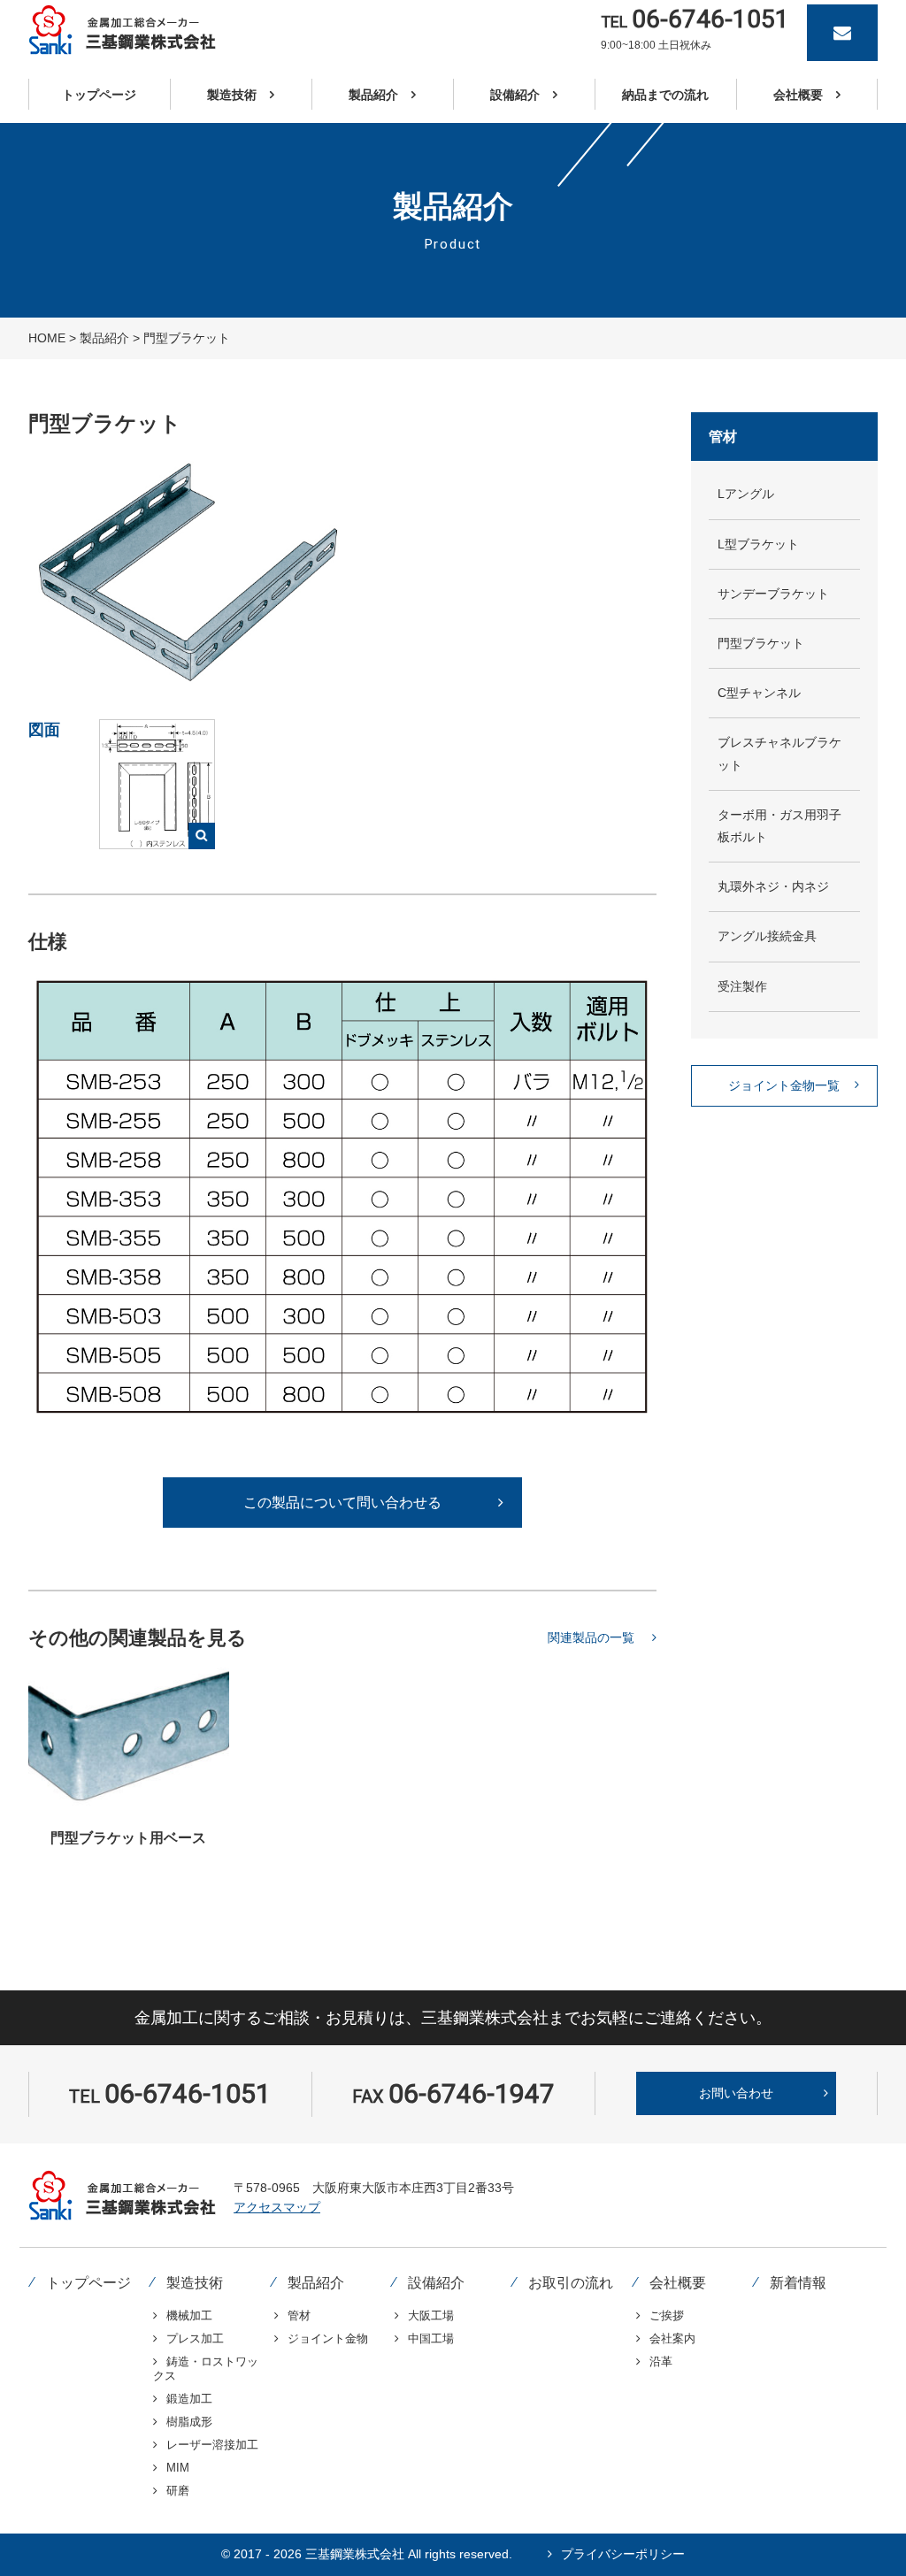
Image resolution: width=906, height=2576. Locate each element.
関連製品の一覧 (591, 1637)
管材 (299, 2315)
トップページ (88, 2283)
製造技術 (195, 2283)
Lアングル (746, 494)
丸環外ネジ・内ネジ (773, 886)
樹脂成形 (189, 2422)
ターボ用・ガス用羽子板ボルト (779, 826)
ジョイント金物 (328, 2338)
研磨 (178, 2491)
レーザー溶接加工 (212, 2445)
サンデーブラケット (773, 594)
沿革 (661, 2361)
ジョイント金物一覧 (784, 1085)
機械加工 (189, 2315)
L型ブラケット (758, 544)
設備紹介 (436, 2283)
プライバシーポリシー (623, 2554)
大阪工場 (431, 2315)
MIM (178, 2468)
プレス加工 (195, 2338)
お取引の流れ (571, 2283)
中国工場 (431, 2338)
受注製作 (742, 986)
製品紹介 (104, 338)
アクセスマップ (277, 2207)
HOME (47, 338)
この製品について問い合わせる (342, 1503)
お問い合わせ (736, 2093)
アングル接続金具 (767, 936)
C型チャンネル (759, 693)
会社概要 (678, 2283)
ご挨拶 (667, 2315)
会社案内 (672, 2338)
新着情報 (798, 2283)
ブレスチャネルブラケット (779, 753)
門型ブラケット (761, 643)
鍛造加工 (189, 2399)
